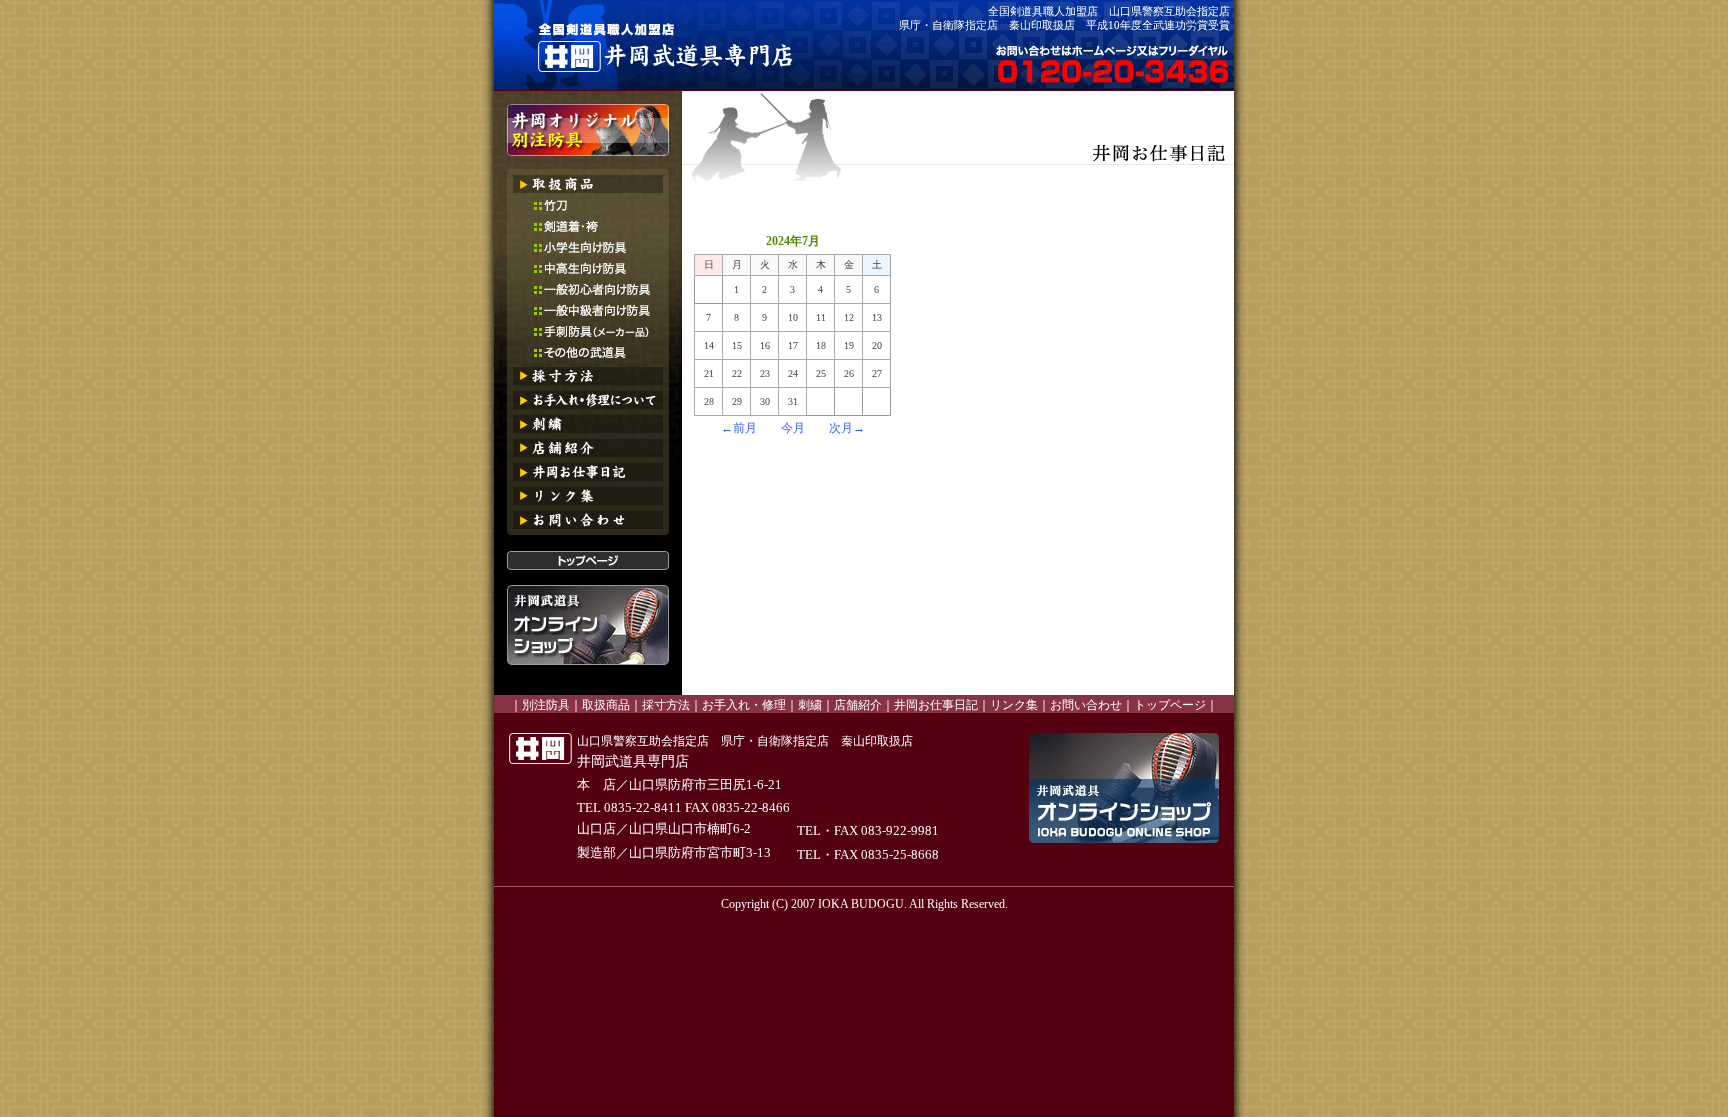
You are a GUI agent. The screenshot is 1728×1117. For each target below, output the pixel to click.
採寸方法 (666, 705)
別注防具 (546, 705)
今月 (793, 428)
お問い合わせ (1086, 705)
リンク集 (1014, 705)
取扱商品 (606, 705)
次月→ (847, 428)
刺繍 (810, 705)
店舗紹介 (858, 705)
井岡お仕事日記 (936, 705)
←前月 (739, 428)
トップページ (1170, 705)
